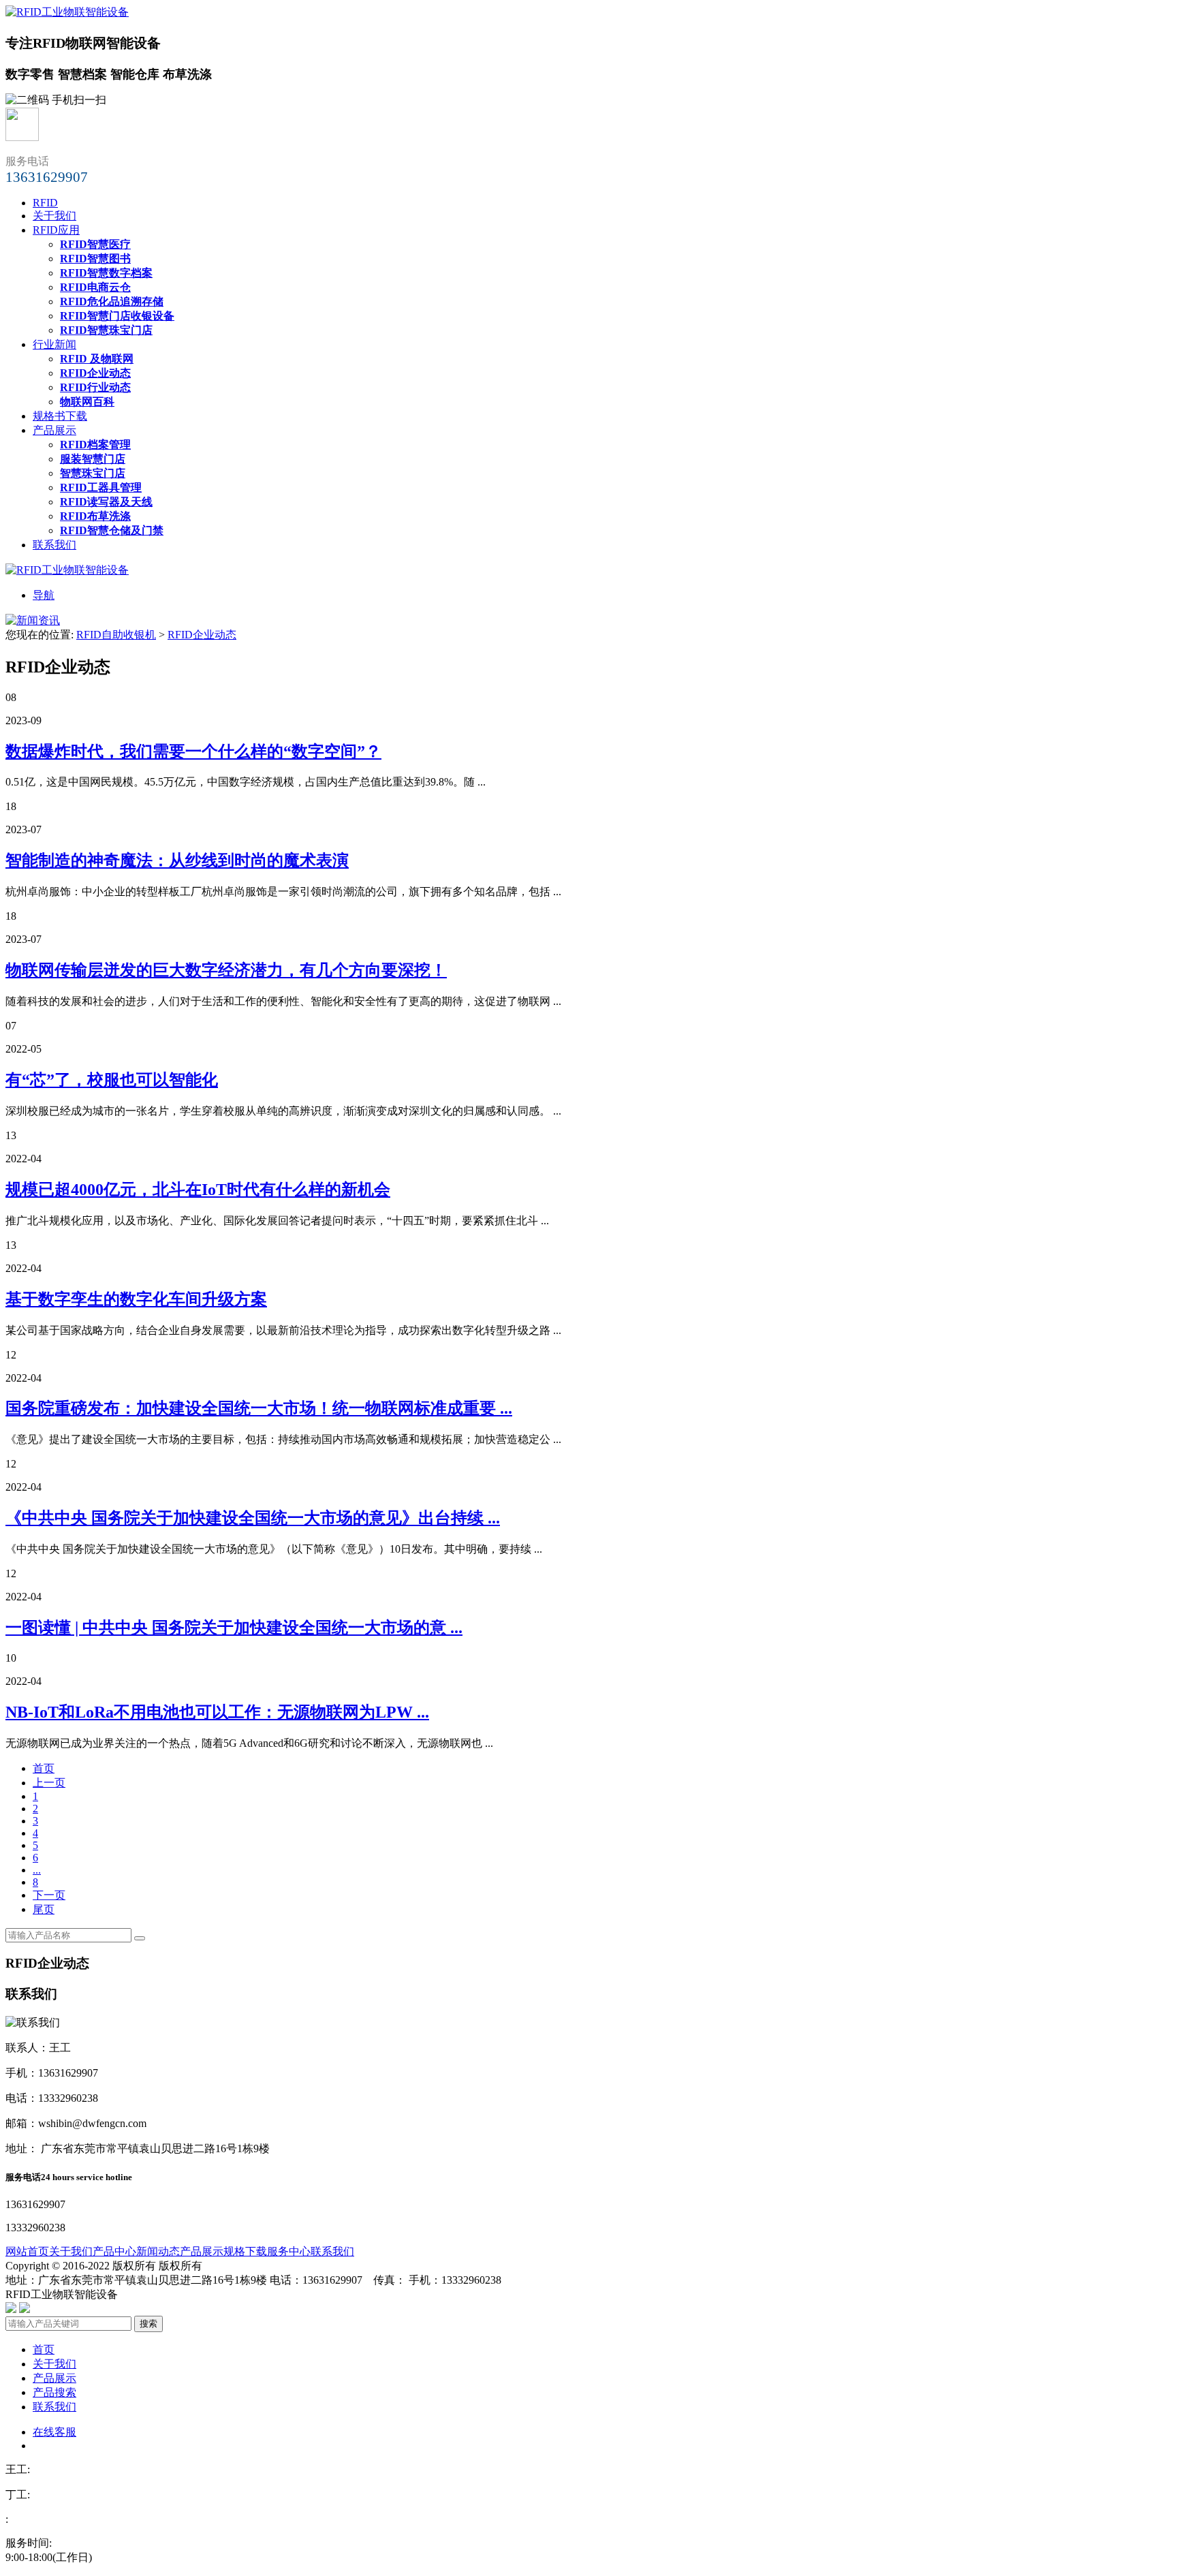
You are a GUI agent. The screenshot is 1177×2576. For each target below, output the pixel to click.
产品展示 (54, 430)
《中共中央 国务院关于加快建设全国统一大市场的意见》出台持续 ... (253, 1518)
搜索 (148, 2324)
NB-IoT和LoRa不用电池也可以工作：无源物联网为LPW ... (217, 1712)
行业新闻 (54, 344)
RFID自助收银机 (116, 635)
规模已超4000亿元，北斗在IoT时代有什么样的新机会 (198, 1190)
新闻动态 (158, 2251)
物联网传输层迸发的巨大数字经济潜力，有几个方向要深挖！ (226, 970)
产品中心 (114, 2251)
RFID (45, 203)
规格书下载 (60, 416)
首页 (44, 1768)
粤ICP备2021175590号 (173, 2294)
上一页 (49, 1783)
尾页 (44, 1909)
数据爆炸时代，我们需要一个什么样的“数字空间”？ (193, 751)
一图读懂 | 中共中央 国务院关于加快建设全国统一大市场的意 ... (234, 1628)
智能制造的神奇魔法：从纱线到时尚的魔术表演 (177, 860)
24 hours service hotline (87, 2177)
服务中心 (289, 2251)
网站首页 (27, 2251)
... (37, 1870)
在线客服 (54, 2432)
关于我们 (54, 216)
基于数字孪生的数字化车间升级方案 (136, 1299)
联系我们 (54, 545)
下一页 (49, 1895)
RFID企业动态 (202, 635)
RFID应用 (56, 230)
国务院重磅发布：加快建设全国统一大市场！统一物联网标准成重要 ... (259, 1408)
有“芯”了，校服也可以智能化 (112, 1080)
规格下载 (245, 2251)
